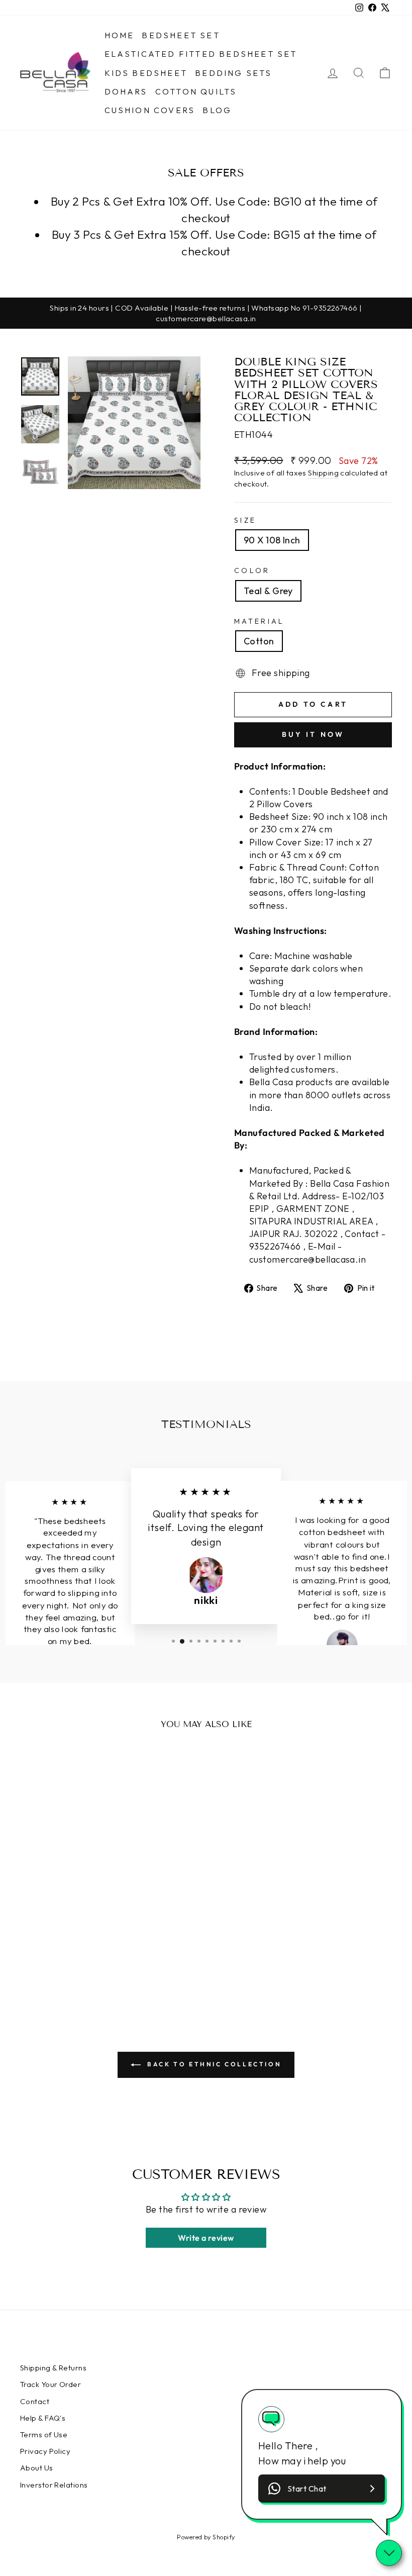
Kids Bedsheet (146, 73)
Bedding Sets (233, 73)
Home (120, 35)
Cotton (259, 641)
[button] (322, 2489)
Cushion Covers (150, 110)
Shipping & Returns (53, 2368)
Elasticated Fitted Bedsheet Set (201, 54)
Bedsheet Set (181, 35)
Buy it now (313, 734)
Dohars (126, 91)
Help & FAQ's (43, 2418)
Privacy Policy (45, 2451)
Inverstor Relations (54, 2485)
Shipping (323, 473)
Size (245, 520)
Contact (35, 2401)
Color (252, 570)
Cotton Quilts (196, 91)
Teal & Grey (268, 591)
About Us (37, 2468)
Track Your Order (50, 2384)
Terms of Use (44, 2435)
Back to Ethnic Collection (213, 2064)
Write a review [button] (206, 2238)
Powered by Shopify (206, 2537)
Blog (217, 110)
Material (260, 621)
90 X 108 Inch (272, 540)
